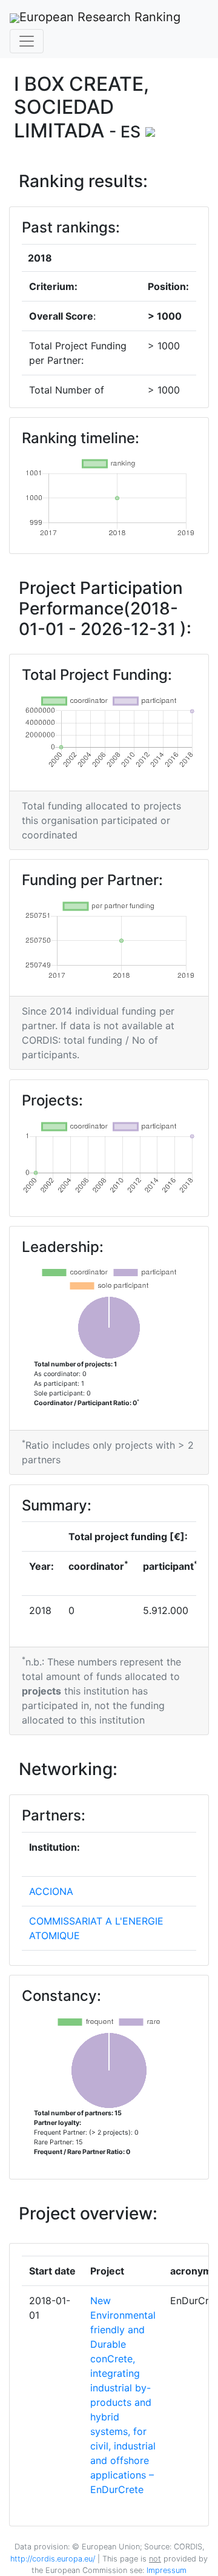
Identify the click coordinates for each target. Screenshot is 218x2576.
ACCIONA (51, 1891)
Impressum (165, 2570)
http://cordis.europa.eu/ (53, 2559)
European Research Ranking (100, 17)
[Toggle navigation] (27, 41)
